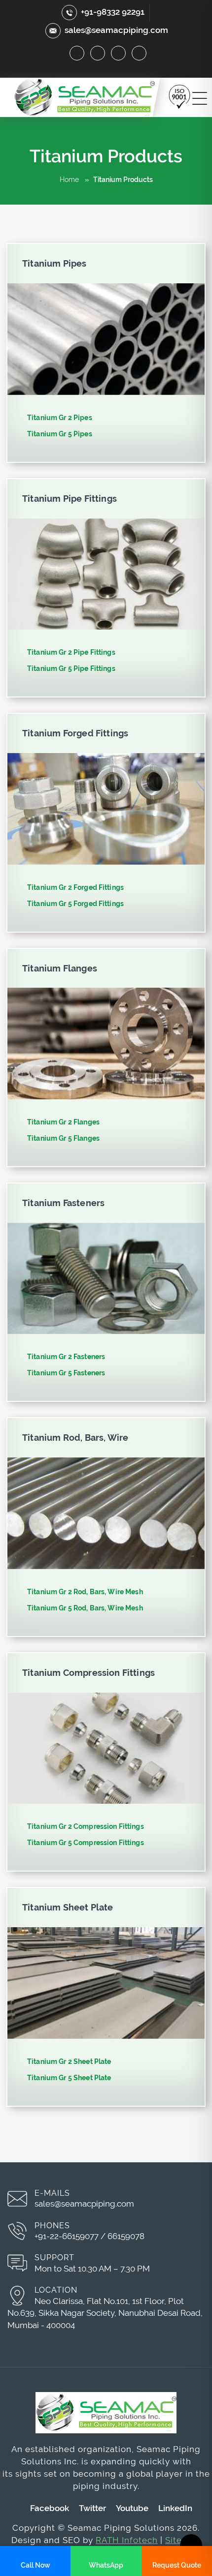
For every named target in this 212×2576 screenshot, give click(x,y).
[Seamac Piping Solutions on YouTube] (139, 53)
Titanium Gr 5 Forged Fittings (75, 904)
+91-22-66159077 (67, 2236)
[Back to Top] (191, 2545)
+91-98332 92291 (113, 12)
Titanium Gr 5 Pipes (60, 434)
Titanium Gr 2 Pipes (60, 418)
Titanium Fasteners (63, 1203)
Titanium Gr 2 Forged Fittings (75, 887)
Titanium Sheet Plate (68, 1907)
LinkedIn (175, 2508)
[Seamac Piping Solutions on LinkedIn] (118, 53)
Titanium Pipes (54, 263)
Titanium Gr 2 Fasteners (66, 1357)
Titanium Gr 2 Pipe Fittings (71, 652)
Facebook (50, 2508)
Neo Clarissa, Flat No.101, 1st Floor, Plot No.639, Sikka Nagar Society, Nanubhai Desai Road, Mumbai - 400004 (105, 2313)
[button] (180, 96)
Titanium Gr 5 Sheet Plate (69, 2078)
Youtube (132, 2508)
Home (69, 180)
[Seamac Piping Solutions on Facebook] (77, 53)
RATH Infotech (127, 2540)
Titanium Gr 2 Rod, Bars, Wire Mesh (85, 1592)
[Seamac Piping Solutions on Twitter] (98, 53)
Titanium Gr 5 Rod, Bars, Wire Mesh (85, 1608)
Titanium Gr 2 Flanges (63, 1122)
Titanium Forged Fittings (75, 733)
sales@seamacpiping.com (116, 30)
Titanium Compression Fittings (88, 1673)
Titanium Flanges (60, 968)
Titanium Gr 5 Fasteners (66, 1373)
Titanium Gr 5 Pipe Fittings (71, 668)
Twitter (92, 2508)
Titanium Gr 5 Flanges (63, 1138)
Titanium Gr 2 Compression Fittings (86, 1826)
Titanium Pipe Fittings (70, 499)
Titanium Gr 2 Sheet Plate (69, 2061)
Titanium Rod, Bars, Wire (75, 1438)
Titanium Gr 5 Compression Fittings (86, 1843)
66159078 (126, 2236)
